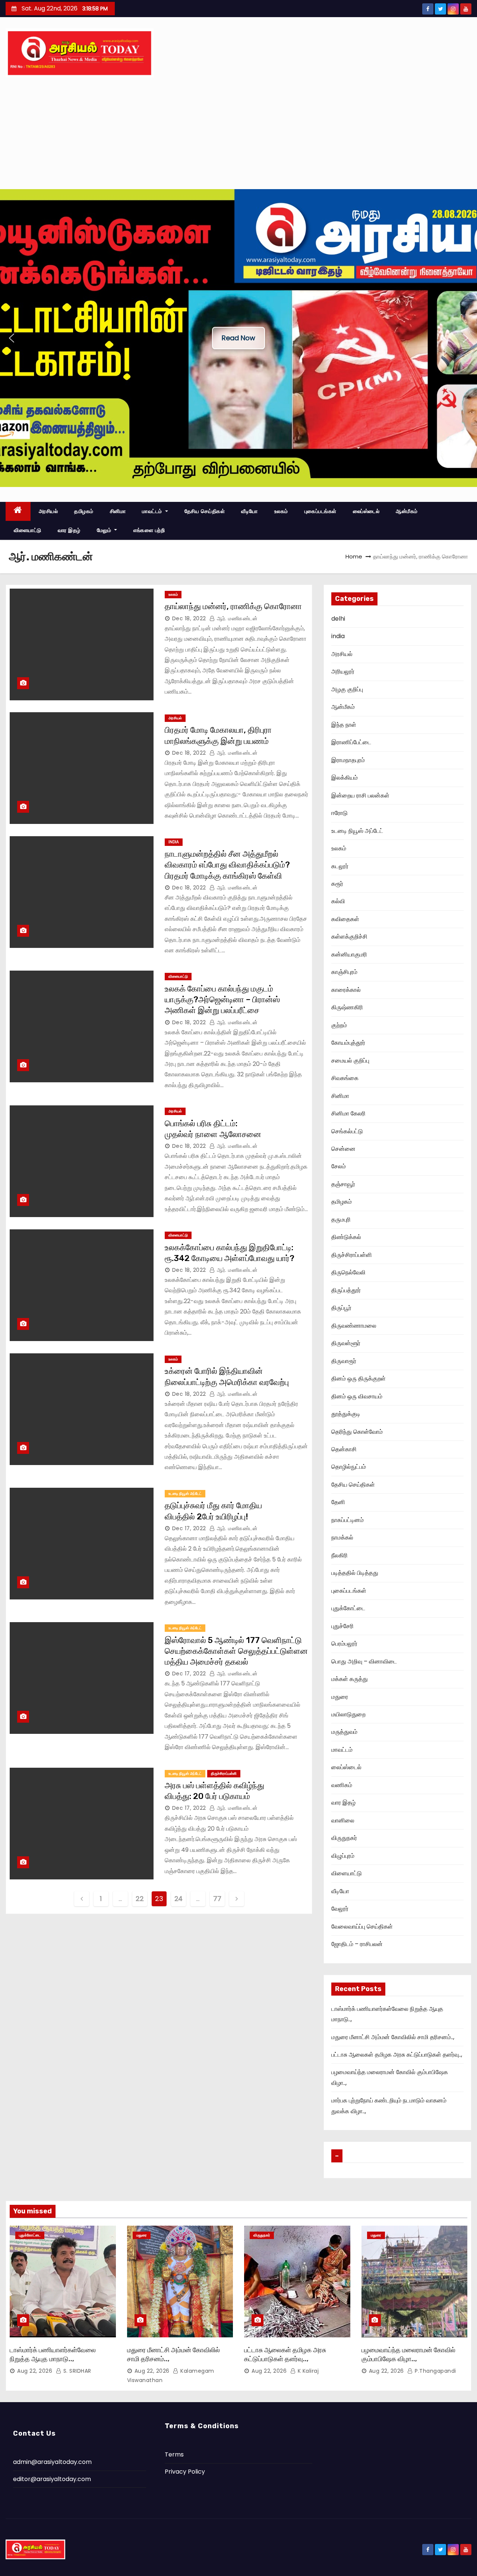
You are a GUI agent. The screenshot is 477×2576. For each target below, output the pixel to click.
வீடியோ (249, 511)
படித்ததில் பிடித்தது (355, 1573)
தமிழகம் (84, 511)
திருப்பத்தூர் (346, 1290)
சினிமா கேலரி (348, 1113)
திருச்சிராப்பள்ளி (224, 1773)
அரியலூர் (343, 671)
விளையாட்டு (28, 530)
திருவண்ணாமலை (354, 1326)
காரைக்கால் (346, 990)
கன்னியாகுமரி (349, 954)
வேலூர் (340, 1909)
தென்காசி (344, 1449)
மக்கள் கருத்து (350, 1679)
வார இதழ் (69, 530)
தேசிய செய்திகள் (205, 511)
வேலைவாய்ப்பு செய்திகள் (362, 1927)
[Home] (18, 511)
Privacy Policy (185, 2472)
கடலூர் (340, 866)
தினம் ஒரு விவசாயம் (357, 1396)
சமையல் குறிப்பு (350, 1061)
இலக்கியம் (345, 778)
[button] (12, 338)
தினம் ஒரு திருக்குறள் (358, 1378)
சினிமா (118, 511)
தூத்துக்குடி (346, 1414)
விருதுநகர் (344, 1838)
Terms (174, 2454)
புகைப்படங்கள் (320, 511)
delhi (338, 619)
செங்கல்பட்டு (347, 1131)
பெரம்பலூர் (344, 1644)
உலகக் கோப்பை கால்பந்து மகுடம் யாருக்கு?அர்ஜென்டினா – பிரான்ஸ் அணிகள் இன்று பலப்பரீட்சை (222, 1000)
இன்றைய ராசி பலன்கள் (360, 795)
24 (179, 1899)
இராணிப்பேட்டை (351, 742)
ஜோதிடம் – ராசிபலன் (357, 1944)
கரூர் (337, 884)
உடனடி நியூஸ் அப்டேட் (185, 1494)
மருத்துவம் (344, 1732)
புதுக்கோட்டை (348, 1608)
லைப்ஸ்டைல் (366, 511)
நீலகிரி (339, 1555)
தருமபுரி (341, 1219)
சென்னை (343, 1149)
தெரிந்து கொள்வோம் (357, 1432)
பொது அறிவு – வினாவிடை (364, 1661)
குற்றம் (339, 1025)
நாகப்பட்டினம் (348, 1520)
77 (217, 1899)
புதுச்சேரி (342, 1626)
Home (354, 556)
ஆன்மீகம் (407, 511)
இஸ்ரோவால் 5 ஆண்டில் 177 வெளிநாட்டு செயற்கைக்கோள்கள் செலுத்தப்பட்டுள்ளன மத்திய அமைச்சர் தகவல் (236, 1651)
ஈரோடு (339, 813)
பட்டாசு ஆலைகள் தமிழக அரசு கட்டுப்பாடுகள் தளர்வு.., (397, 2055)
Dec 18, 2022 (189, 618)
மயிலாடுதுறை (348, 1714)
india (174, 842)
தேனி (338, 1502)
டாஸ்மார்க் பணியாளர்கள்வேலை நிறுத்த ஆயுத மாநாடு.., (53, 2354)
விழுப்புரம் (343, 1856)
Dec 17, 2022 (189, 1528)
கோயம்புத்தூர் (348, 1043)
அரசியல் (48, 511)
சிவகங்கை (345, 1078)
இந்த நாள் (344, 725)
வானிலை (343, 1820)
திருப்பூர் (341, 1308)
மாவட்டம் (153, 511)
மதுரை (340, 1697)
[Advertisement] (238, 133)
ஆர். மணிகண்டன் (236, 618)
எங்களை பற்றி (149, 530)
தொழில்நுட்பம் (349, 1467)
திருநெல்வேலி (348, 1272)
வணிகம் (342, 1785)
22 (140, 1899)
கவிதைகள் (345, 919)
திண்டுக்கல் (346, 1237)
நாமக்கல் (342, 1537)
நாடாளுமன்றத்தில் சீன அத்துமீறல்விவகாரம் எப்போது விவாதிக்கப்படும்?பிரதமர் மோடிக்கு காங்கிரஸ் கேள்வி (227, 865)
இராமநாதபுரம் (348, 760)
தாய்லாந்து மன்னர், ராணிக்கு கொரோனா (233, 606)
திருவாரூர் (344, 1361)
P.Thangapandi (435, 2371)
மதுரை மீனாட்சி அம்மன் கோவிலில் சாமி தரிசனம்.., (393, 2037)
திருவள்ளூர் (346, 1343)
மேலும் (105, 530)
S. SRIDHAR (76, 2371)
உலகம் (281, 511)
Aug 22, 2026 (35, 2371)
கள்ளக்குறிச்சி (349, 937)
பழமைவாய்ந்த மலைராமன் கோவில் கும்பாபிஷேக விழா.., (408, 2354)
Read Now (238, 338)
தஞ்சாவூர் (343, 1184)
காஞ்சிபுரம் (344, 972)
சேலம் (339, 1166)
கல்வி (338, 901)
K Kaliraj (307, 2371)
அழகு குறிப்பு (347, 689)
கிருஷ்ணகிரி (347, 1007)
